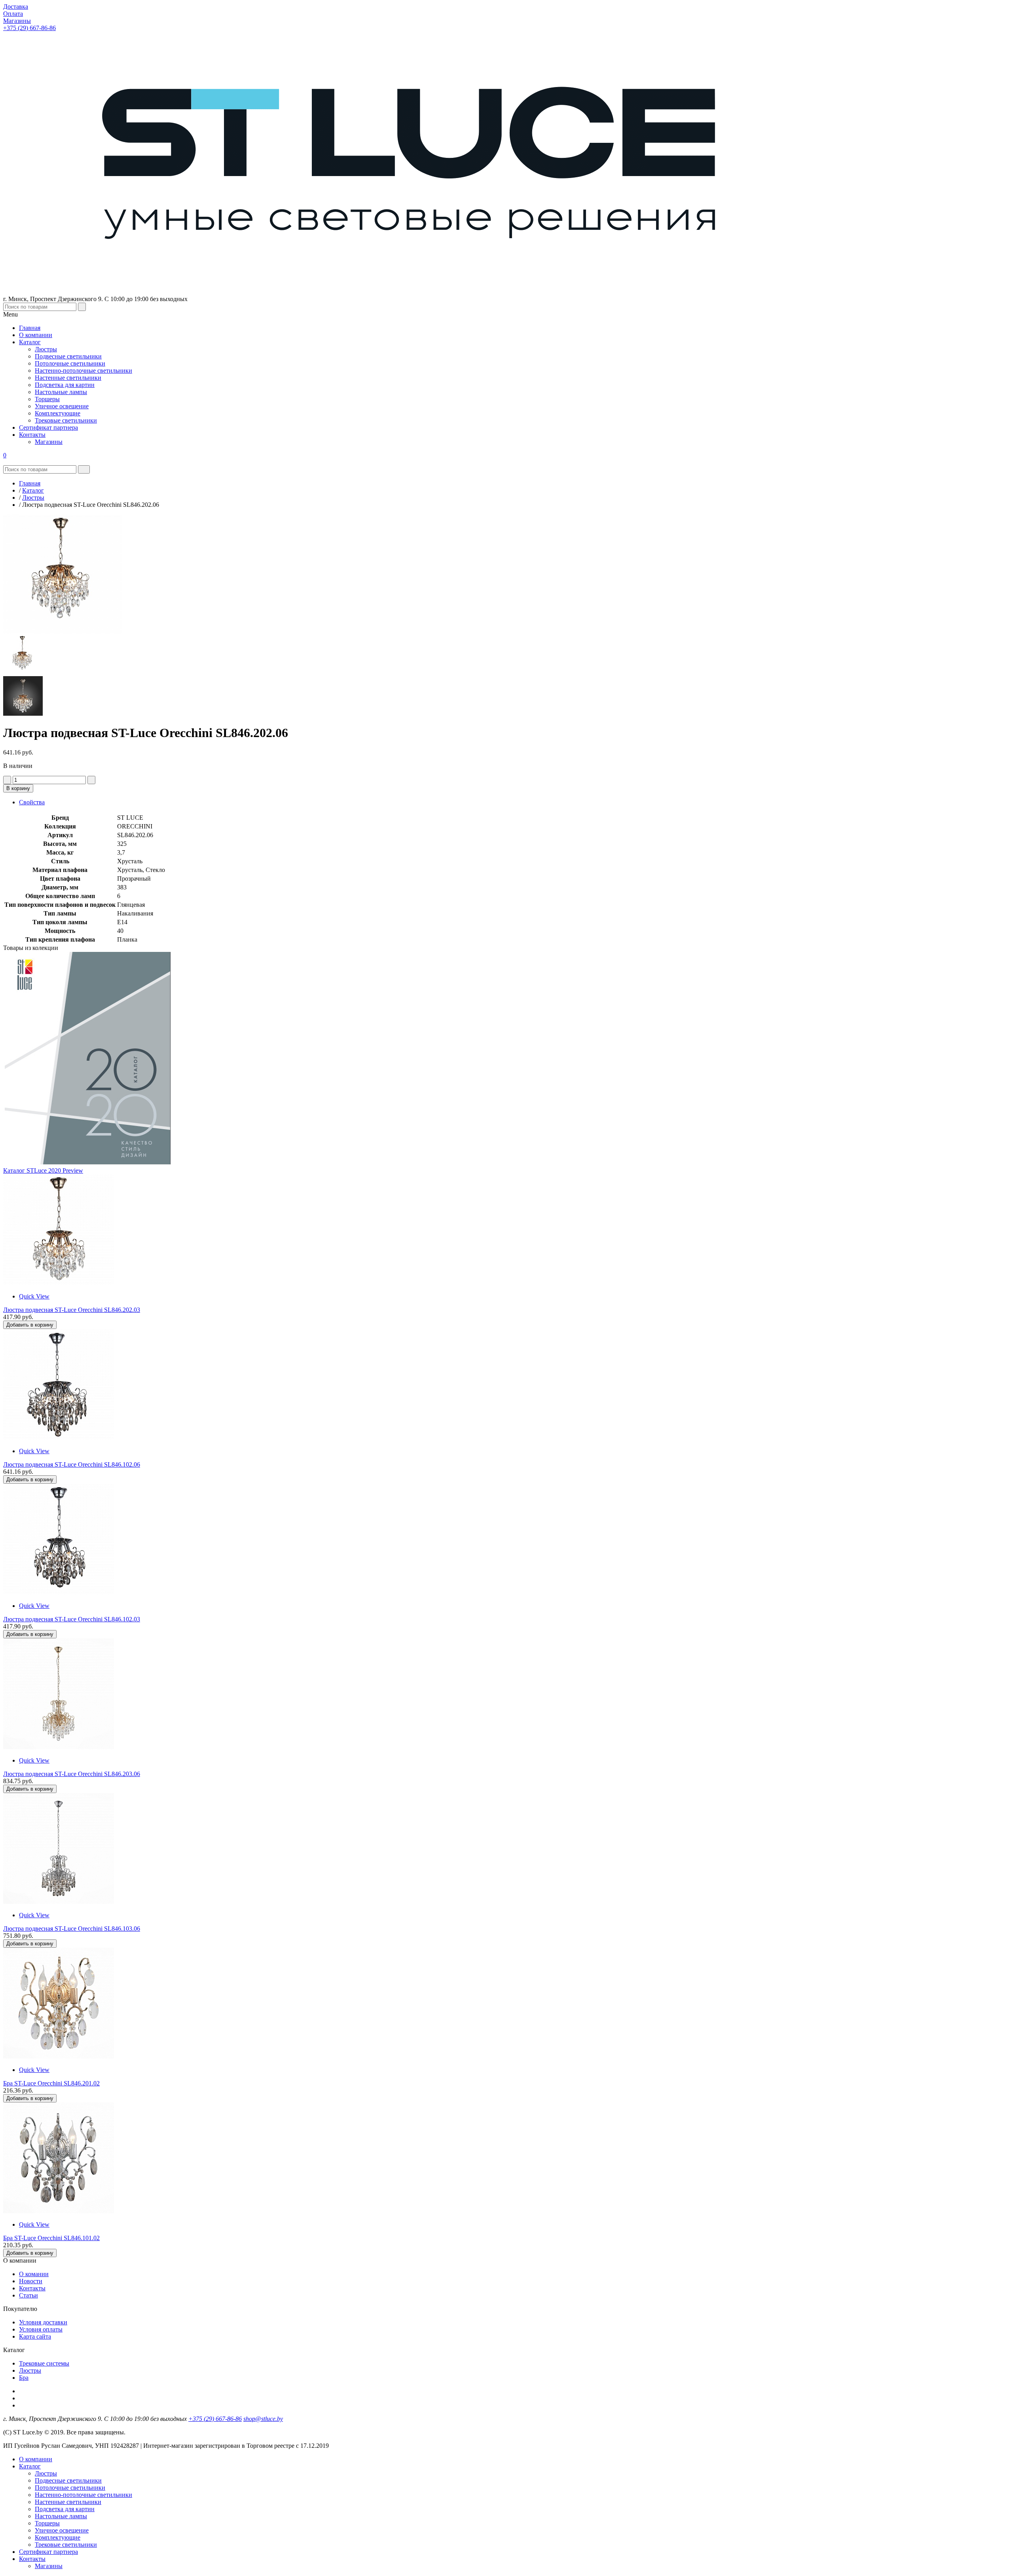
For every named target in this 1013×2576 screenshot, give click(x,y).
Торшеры (47, 2523)
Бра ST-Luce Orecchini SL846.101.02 (51, 2238)
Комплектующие (58, 2537)
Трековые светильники (66, 2545)
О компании (36, 2459)
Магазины (49, 2566)
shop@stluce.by (263, 2419)
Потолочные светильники (70, 2488)
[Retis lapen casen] (59, 1283)
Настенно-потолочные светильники (83, 2495)
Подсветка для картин (65, 2509)
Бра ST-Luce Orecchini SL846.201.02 (51, 2083)
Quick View (34, 1296)
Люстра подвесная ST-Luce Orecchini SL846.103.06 (72, 1929)
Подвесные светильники (68, 2480)
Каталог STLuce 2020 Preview (43, 1170)
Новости (31, 2281)
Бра (24, 2378)
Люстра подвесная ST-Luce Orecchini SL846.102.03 (72, 1619)
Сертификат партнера (48, 2552)
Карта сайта (35, 2336)
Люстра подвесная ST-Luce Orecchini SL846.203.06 (72, 1774)
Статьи (28, 2295)
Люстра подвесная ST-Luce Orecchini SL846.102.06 (72, 1464)
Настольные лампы (61, 2516)
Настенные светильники (68, 2502)
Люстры (30, 2370)
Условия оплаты (41, 2329)
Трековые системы (44, 2363)
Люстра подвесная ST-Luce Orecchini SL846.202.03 (72, 1310)
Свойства (32, 802)
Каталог (30, 2466)
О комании (34, 2274)
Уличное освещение (62, 2530)
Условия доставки (43, 2322)
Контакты (32, 2288)
